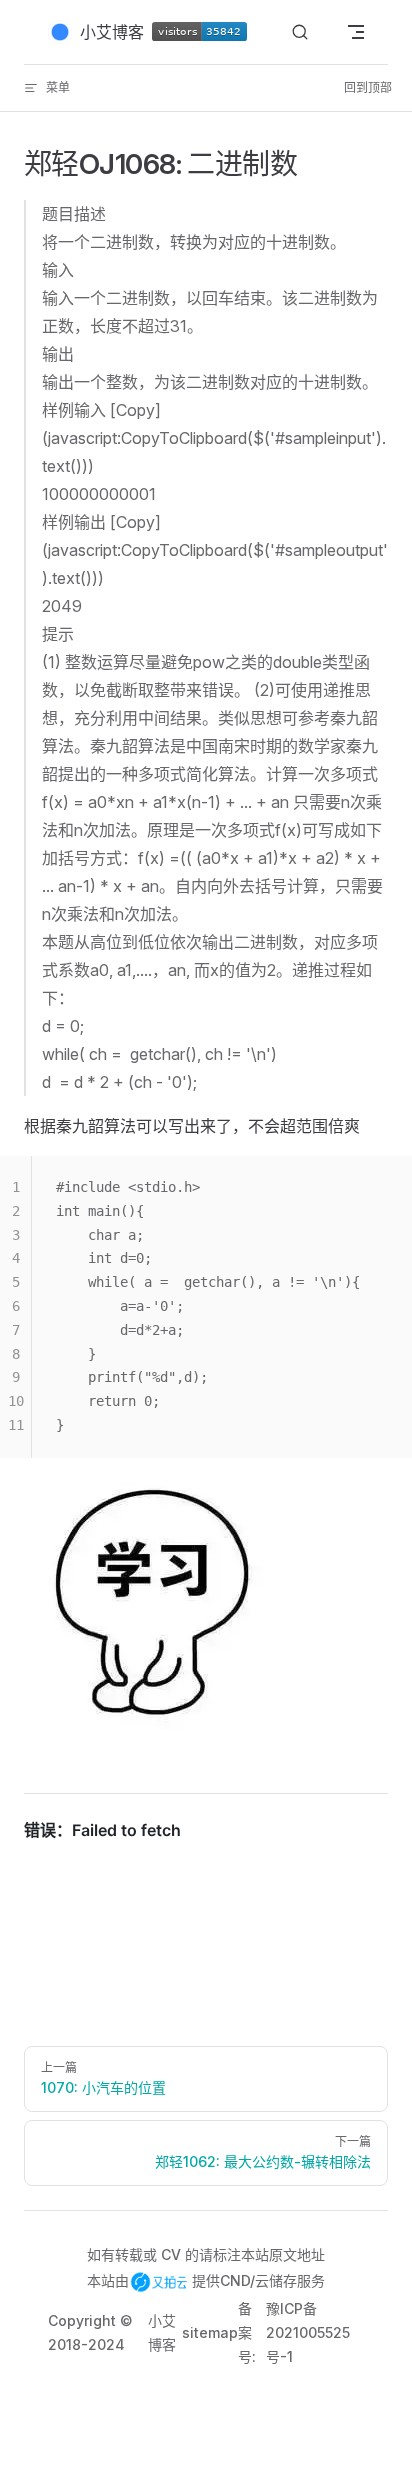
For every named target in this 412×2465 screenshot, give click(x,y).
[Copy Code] (380, 1188)
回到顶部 (368, 87)
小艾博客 (162, 2332)
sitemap (210, 2332)
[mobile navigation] (356, 32)
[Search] (300, 32)
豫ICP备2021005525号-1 (308, 2332)
